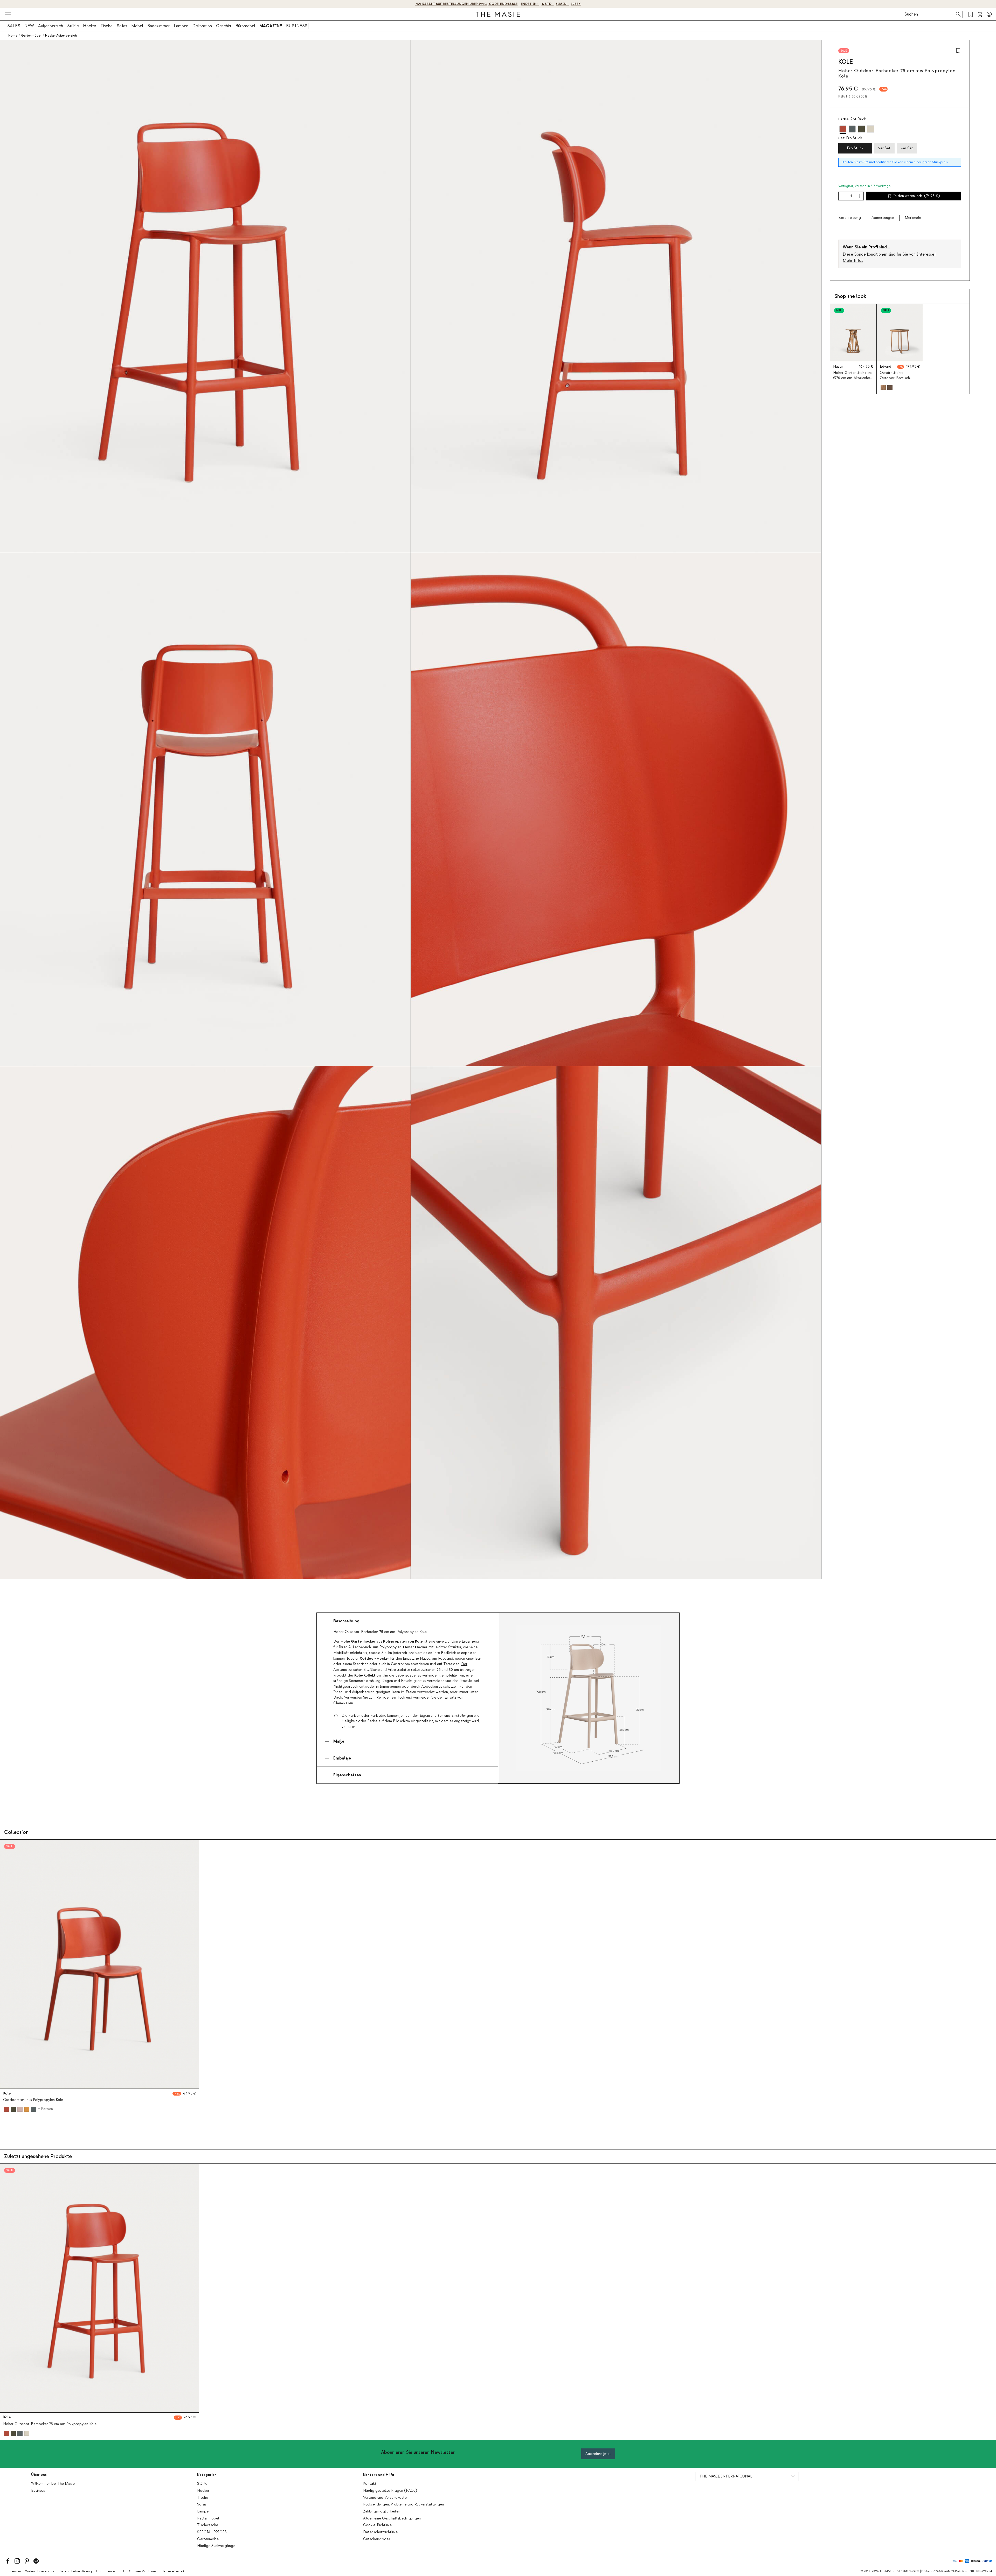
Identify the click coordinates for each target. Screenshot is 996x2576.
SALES (14, 26)
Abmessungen (883, 218)
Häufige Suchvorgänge (216, 2546)
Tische (106, 26)
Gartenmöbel (208, 2539)
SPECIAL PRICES (212, 2532)
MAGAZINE (271, 26)
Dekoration (202, 26)
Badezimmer (158, 26)
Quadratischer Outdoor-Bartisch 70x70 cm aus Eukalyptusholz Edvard (899, 380)
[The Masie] (498, 14)
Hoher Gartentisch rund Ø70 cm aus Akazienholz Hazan (853, 378)
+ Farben (45, 2109)
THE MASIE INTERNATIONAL (726, 2476)
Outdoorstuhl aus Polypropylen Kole (33, 2100)
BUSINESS (297, 26)
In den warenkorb (917, 196)
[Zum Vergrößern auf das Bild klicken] (589, 1698)
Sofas (122, 26)
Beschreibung (850, 218)
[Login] (989, 14)
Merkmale (913, 218)
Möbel (137, 26)
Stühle (73, 26)
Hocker (90, 26)
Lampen (181, 26)
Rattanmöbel (208, 2518)
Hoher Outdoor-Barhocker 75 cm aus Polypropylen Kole (50, 2424)
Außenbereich (51, 26)
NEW (29, 26)
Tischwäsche (208, 2525)
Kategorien (207, 2475)
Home (13, 36)
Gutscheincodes (377, 2539)
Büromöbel (245, 26)
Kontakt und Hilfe (379, 2475)
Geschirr (224, 26)
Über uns (39, 2475)
